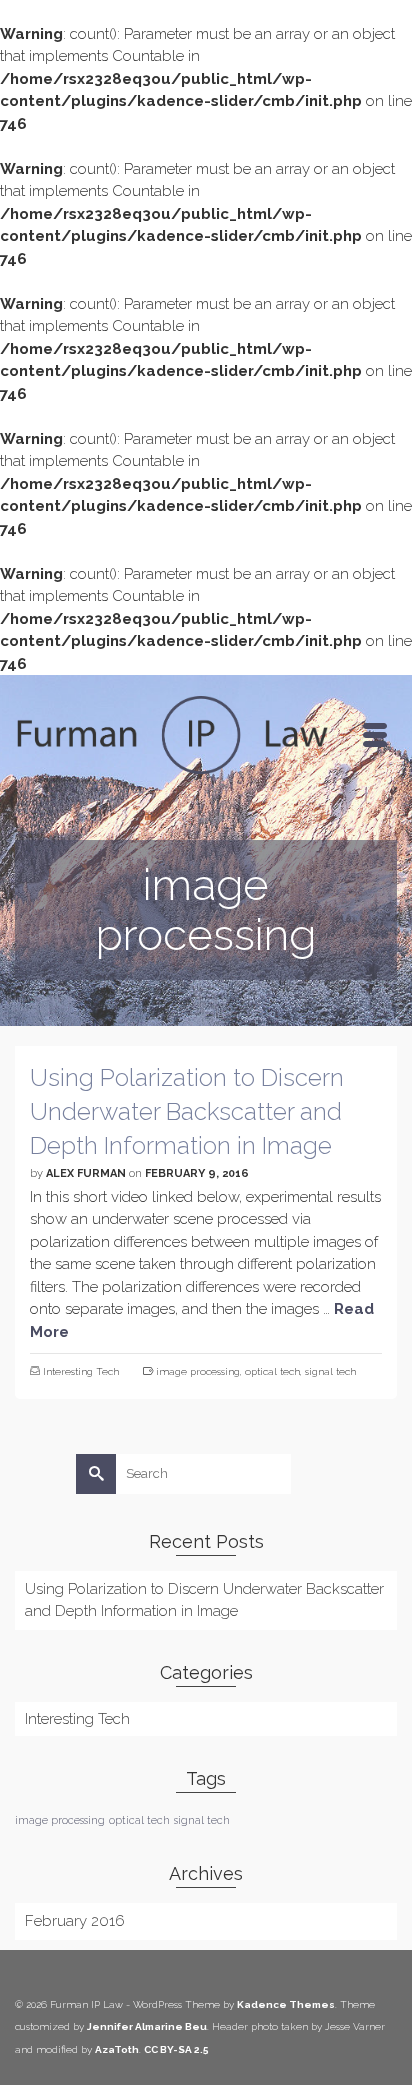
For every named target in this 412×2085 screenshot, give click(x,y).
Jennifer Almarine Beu (147, 2026)
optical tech (272, 1371)
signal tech (330, 1371)
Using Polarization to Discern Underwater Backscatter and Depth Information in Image (204, 1600)
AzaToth (117, 2049)
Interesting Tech (81, 1371)
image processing (198, 1371)
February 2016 (75, 1921)
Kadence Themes (286, 2004)
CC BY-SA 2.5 (176, 2049)
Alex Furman (86, 1173)
